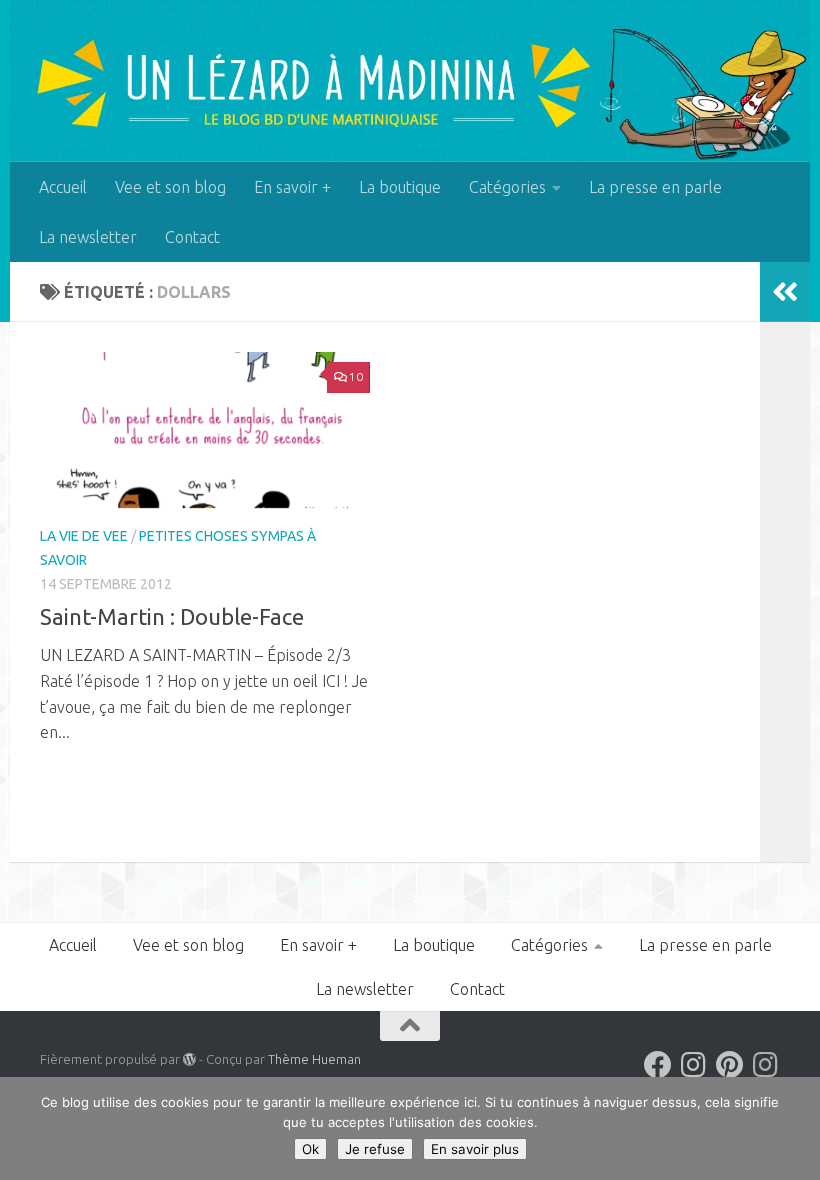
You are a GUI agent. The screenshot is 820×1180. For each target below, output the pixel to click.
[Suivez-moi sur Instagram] (694, 1065)
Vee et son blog (170, 187)
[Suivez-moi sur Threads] (766, 1065)
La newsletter (88, 237)
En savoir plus (475, 1149)
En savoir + (292, 187)
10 (356, 376)
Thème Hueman (314, 1059)
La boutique (400, 187)
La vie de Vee (84, 536)
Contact (192, 237)
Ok (310, 1149)
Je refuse (375, 1149)
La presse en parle (655, 187)
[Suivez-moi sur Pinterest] (730, 1065)
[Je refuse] (795, 1129)
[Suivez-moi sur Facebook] (658, 1065)
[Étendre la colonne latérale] (785, 292)
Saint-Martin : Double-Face (172, 616)
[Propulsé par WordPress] (189, 1059)
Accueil (63, 187)
